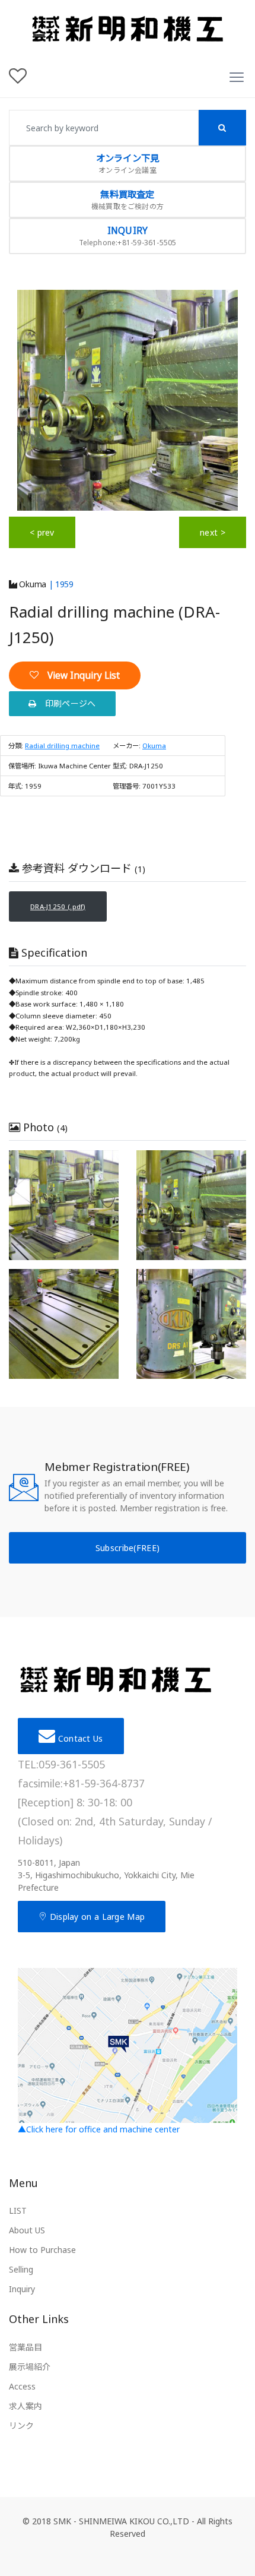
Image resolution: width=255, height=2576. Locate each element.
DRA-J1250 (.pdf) (58, 906)
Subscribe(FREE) (128, 1548)
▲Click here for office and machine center (99, 2129)
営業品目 (26, 2347)
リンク (21, 2425)
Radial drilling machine (62, 746)
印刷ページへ (66, 703)
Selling (21, 2269)
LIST (18, 2211)
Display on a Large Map (96, 1917)
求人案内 (26, 2406)
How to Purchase (42, 2250)
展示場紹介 (30, 2367)
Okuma (32, 584)
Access (22, 2386)
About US (27, 2230)
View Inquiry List (79, 675)
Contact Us (79, 1738)
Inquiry (22, 2289)
